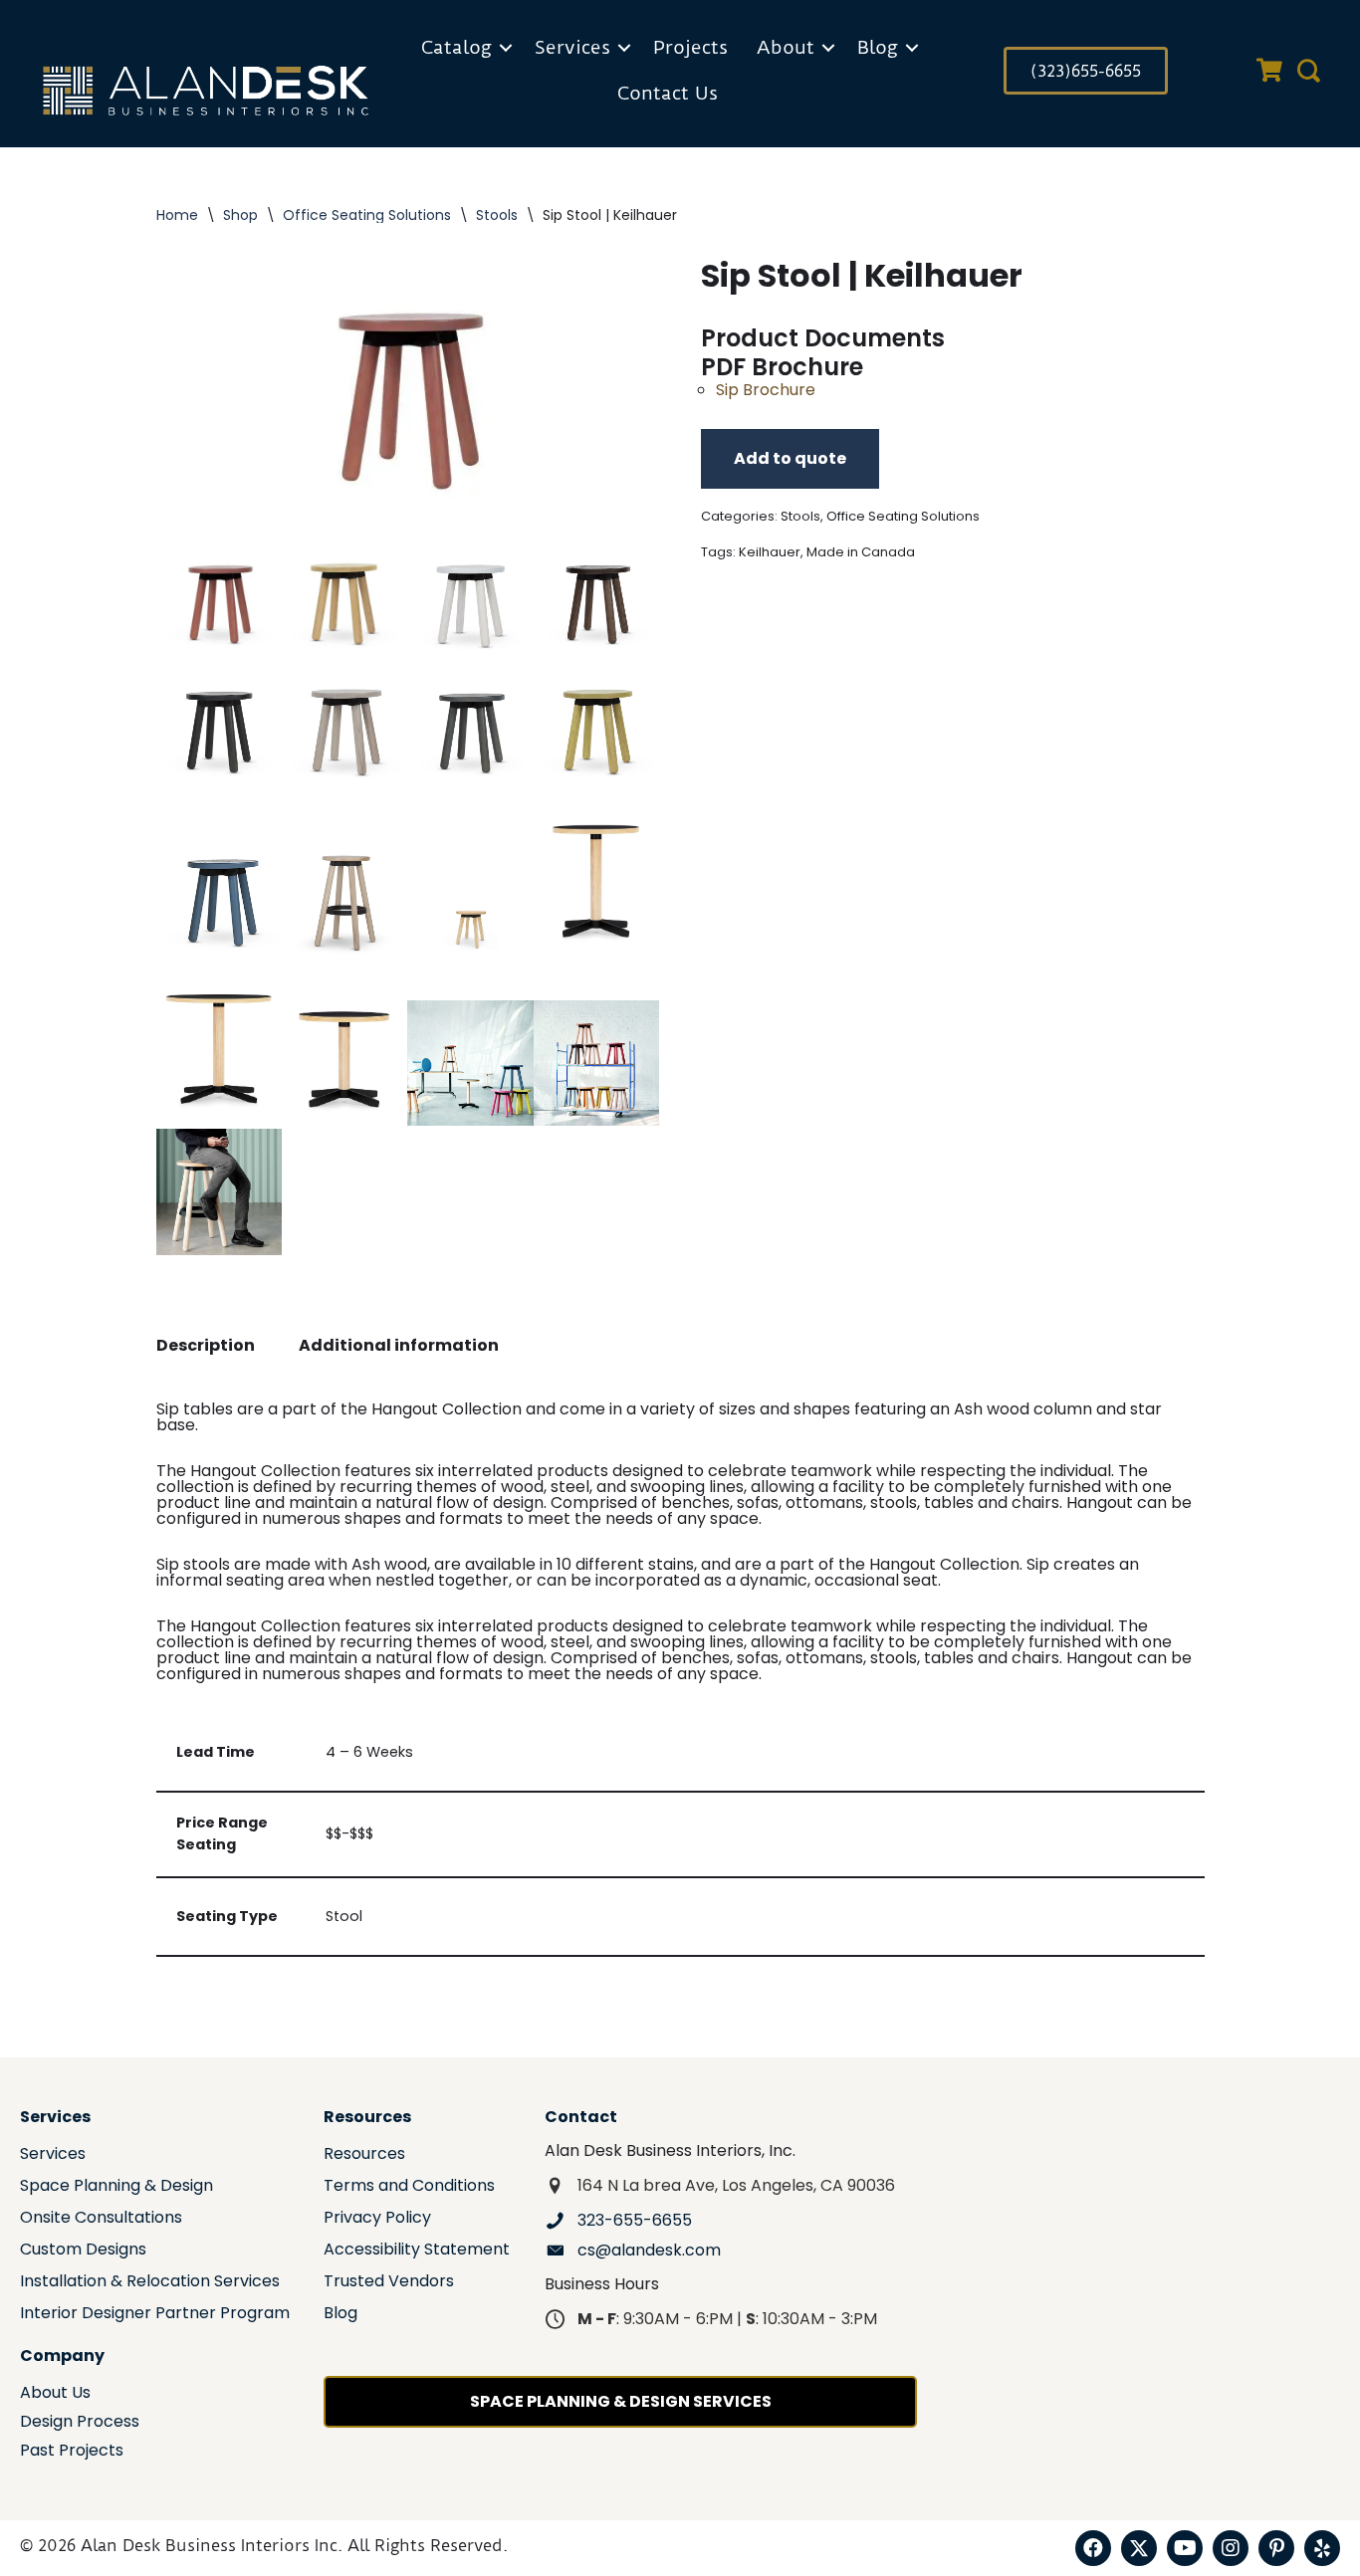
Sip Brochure (766, 390)
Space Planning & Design (116, 2187)
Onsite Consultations (101, 2219)
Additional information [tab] (399, 1345)
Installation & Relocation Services (150, 2283)
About (786, 47)
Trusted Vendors (389, 2283)
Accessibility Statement (417, 2251)
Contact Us (668, 93)
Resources (364, 2155)
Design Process (80, 2423)
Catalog (456, 47)
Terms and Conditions (409, 2187)
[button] (506, 48)
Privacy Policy (377, 2219)
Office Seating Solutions (367, 215)
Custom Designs (83, 2251)
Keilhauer (770, 552)
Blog (878, 47)
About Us (55, 2394)
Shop (240, 215)
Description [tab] (206, 1345)
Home (177, 215)
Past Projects (72, 2452)
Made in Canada (861, 552)
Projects (690, 47)
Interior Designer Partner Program (155, 2315)
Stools (497, 215)
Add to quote (790, 458)
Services (572, 47)
